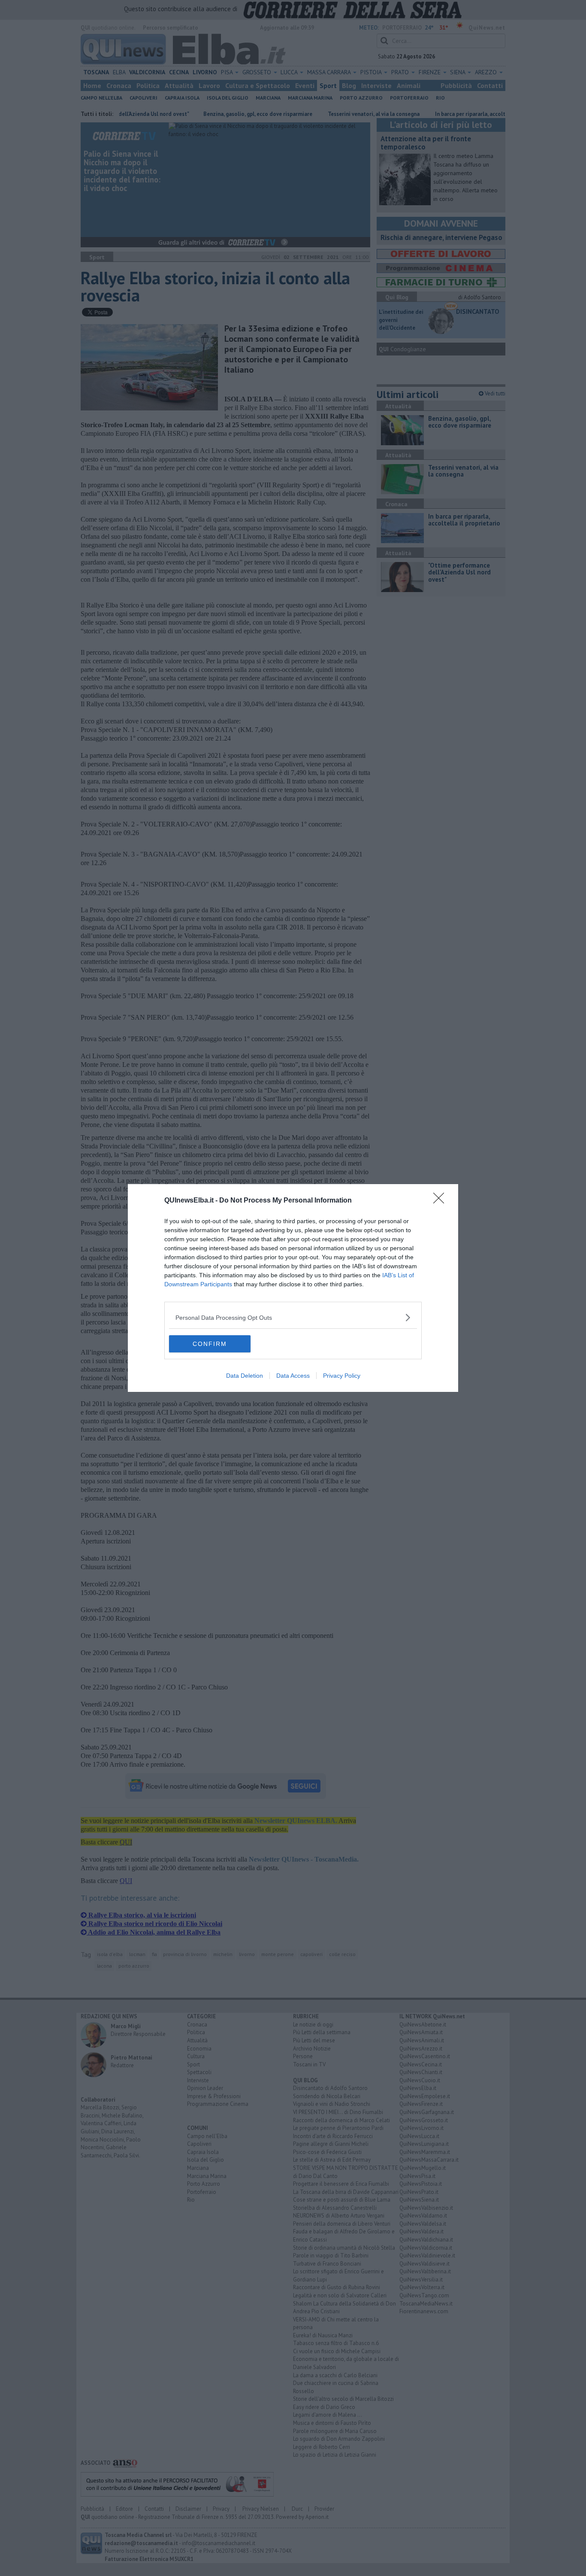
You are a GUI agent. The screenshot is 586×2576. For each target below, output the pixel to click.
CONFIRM (210, 1344)
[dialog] (293, 1288)
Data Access (293, 1376)
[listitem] (293, 1317)
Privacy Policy (342, 1376)
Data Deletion (245, 1376)
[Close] (441, 1201)
